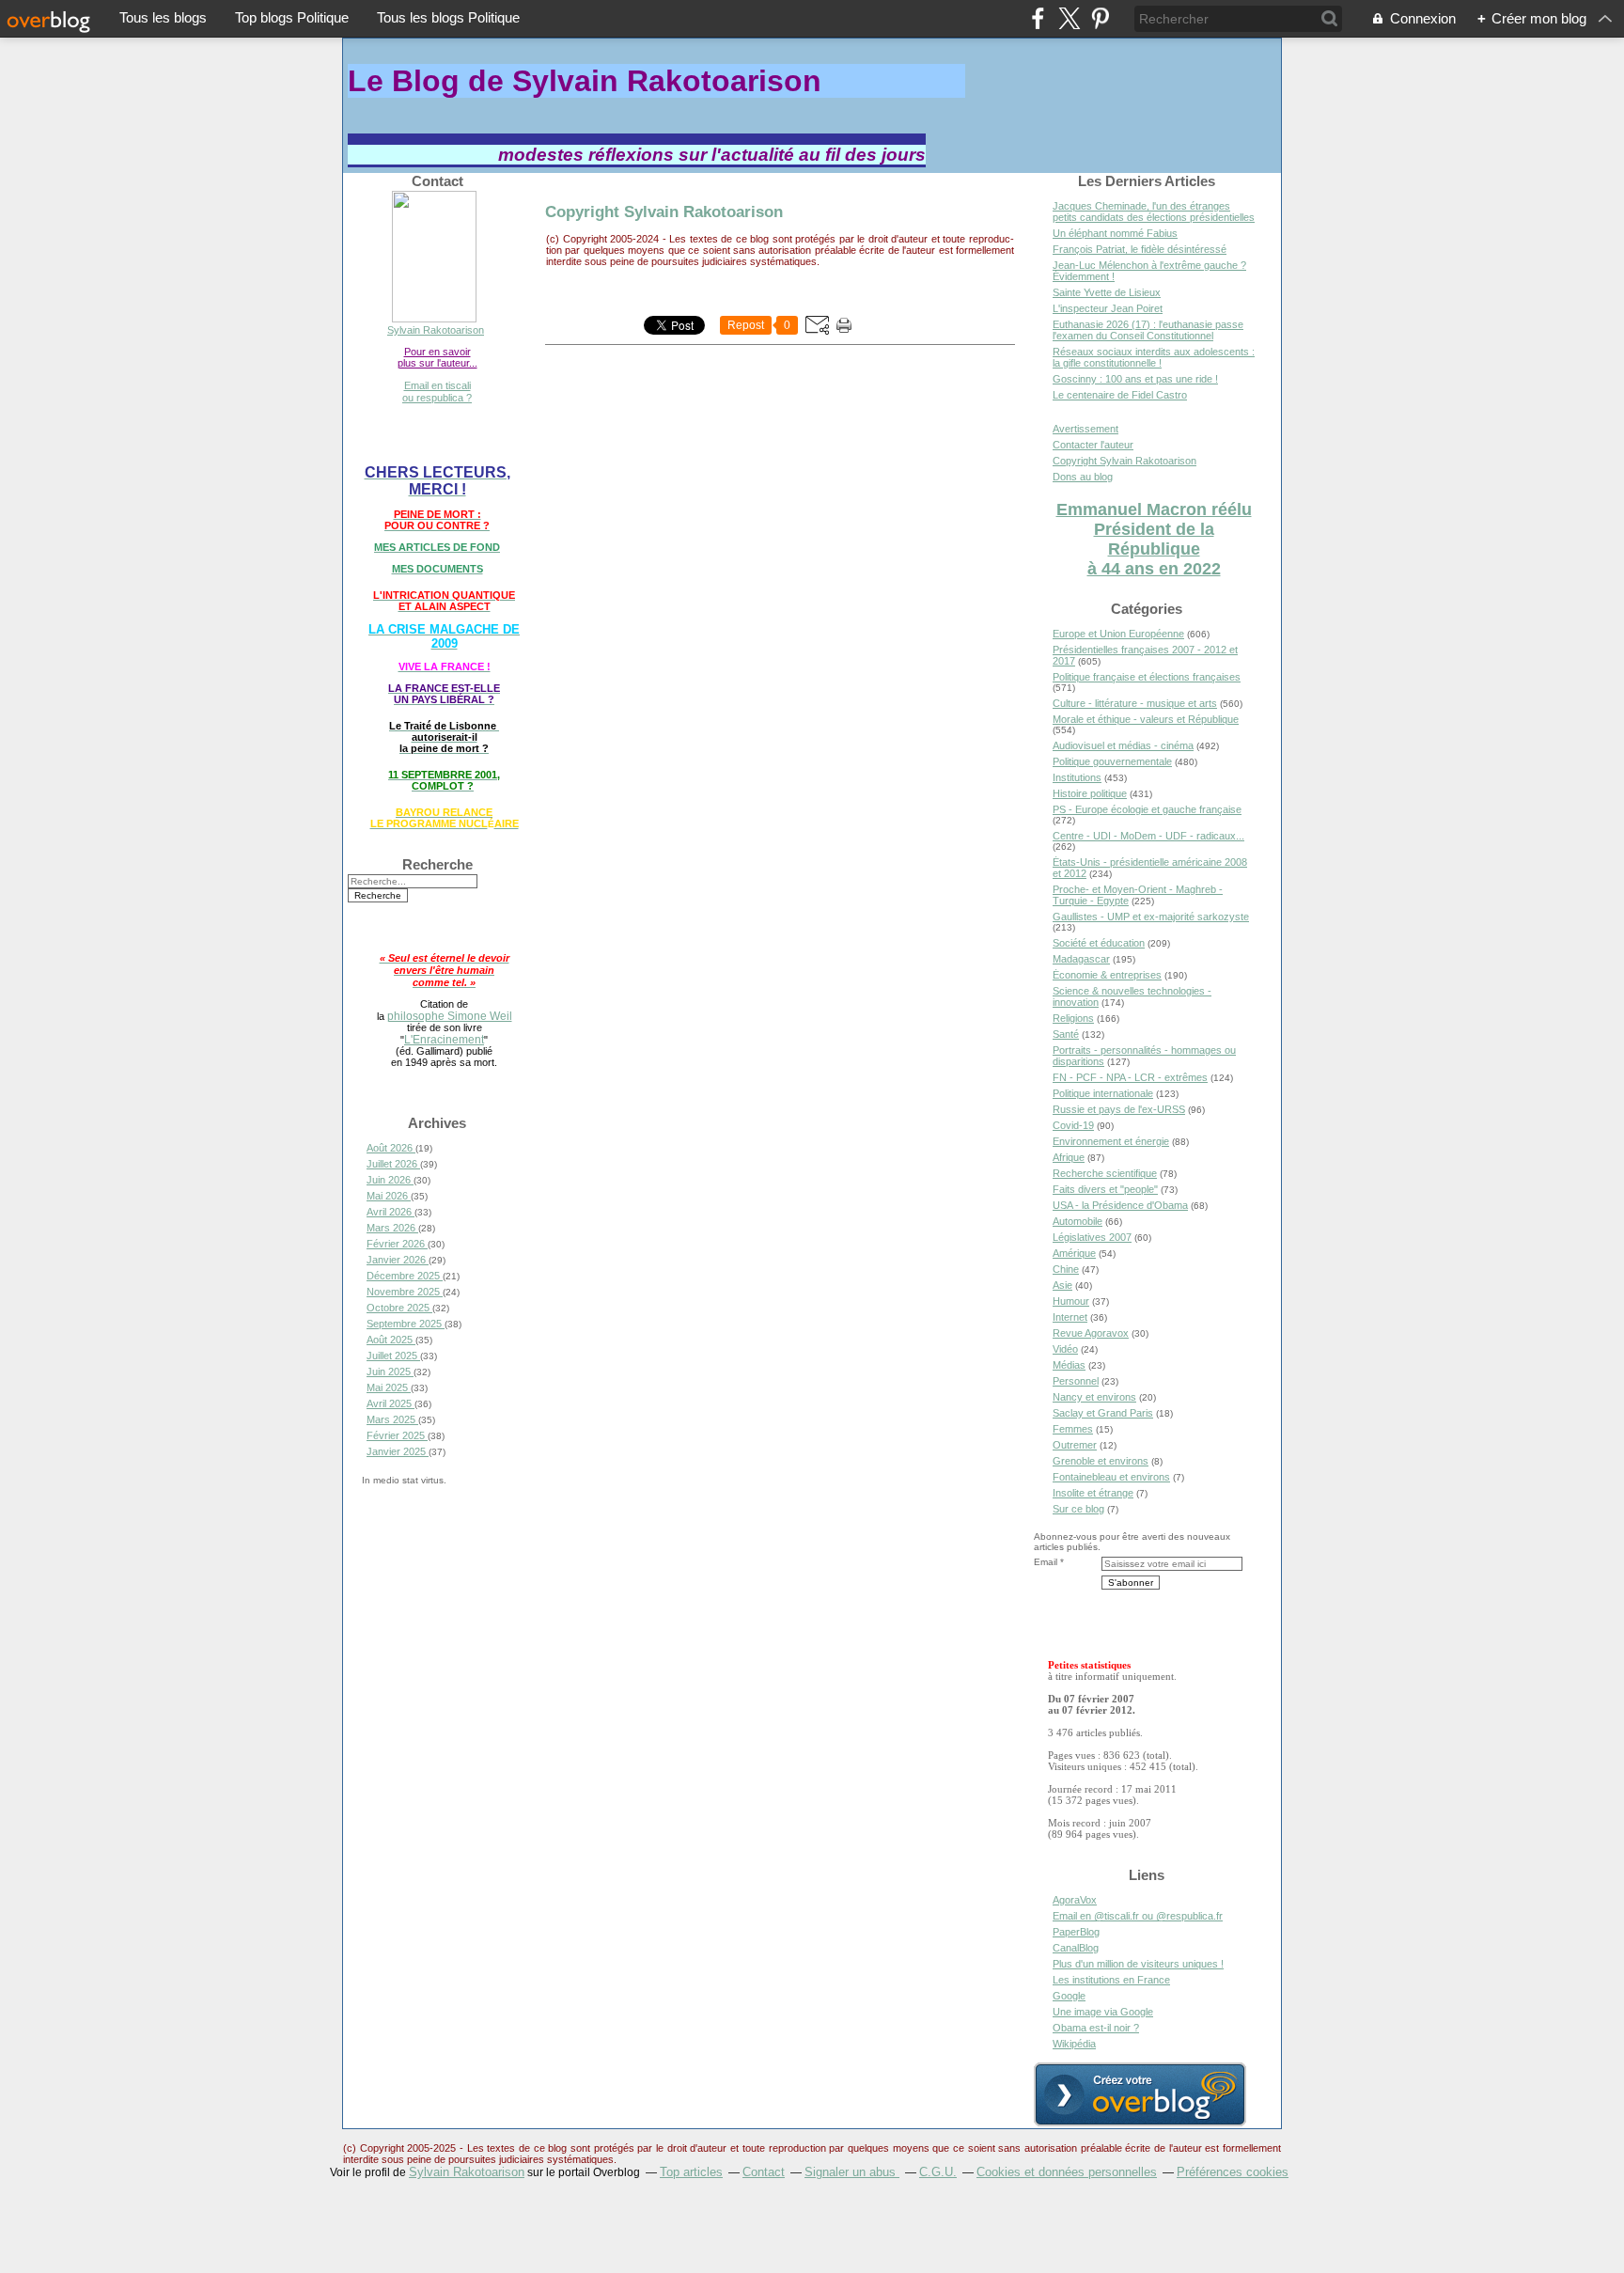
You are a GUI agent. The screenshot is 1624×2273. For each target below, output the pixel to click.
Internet (1070, 1317)
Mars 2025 (392, 1419)
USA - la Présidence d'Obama (1120, 1205)
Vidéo (1065, 1349)
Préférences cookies (1233, 2172)
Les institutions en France (1111, 1980)
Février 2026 (397, 1244)
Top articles (691, 2172)
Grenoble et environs (1101, 1461)
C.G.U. (938, 2172)
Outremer (1075, 1445)
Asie (1062, 1285)
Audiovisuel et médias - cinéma (1123, 745)
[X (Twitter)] (1069, 18)
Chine (1066, 1269)
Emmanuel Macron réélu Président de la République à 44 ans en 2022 (1154, 539)
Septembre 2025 (406, 1324)
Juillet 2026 (393, 1164)
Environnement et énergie (1111, 1141)
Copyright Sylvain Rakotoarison (664, 212)
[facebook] (1038, 18)
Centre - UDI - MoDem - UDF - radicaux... (1148, 836)
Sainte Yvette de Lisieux (1107, 292)
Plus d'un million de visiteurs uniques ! (1138, 1964)
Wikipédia (1074, 2044)
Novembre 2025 (405, 1292)
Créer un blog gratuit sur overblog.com (1140, 2094)
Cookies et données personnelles (1067, 2172)
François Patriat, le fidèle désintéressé (1140, 249)
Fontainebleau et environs (1111, 1477)
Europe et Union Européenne (1118, 634)
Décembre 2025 (405, 1276)
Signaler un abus (852, 2172)
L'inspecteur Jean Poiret (1108, 308)
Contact (764, 2172)
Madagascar (1081, 959)
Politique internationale (1103, 1093)
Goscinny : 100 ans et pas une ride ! (1135, 379)
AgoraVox (1075, 1900)
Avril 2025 (390, 1403)
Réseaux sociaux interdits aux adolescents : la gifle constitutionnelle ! (1154, 357)
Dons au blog (1083, 477)
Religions (1073, 1018)
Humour (1071, 1301)
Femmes (1073, 1429)
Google (1069, 1996)
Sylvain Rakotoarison (436, 330)
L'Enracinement (444, 1039)
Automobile (1077, 1221)
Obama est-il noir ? (1096, 2028)
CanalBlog (1076, 1948)
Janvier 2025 (398, 1451)
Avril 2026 (390, 1212)
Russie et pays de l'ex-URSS (1119, 1109)
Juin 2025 (390, 1372)
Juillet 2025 (393, 1356)
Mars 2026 (392, 1228)
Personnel (1076, 1381)
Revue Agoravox (1091, 1333)
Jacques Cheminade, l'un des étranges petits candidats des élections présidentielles (1154, 212)
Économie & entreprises (1107, 975)
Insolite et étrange (1093, 1493)
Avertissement (1085, 429)
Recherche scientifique (1105, 1173)
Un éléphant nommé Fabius (1115, 233)
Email (1046, 1562)
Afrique (1069, 1157)
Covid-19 (1073, 1125)
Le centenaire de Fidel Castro (1120, 395)
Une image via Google (1103, 2012)
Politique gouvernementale (1112, 761)
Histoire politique (1090, 793)
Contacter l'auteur (1093, 445)
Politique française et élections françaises (1147, 677)
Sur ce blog (1078, 1509)
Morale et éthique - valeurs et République (1146, 719)
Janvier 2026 (398, 1260)
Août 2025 (391, 1340)
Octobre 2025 (399, 1308)
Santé (1066, 1034)
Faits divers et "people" (1105, 1189)
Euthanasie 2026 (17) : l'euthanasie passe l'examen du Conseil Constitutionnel (1148, 330)
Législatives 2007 (1092, 1237)
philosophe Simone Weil (450, 1016)
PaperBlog (1076, 1932)
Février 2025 (397, 1435)
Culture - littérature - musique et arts (1135, 703)
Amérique (1074, 1253)
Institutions (1077, 777)
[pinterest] (1100, 18)
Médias (1069, 1365)
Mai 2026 (389, 1196)
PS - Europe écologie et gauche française (1147, 809)
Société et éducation (1099, 943)
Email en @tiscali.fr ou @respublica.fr (1138, 1916)
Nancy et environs (1094, 1397)
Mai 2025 (389, 1387)
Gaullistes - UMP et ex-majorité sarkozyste (1151, 917)
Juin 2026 (390, 1180)
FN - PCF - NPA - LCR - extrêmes (1130, 1077)
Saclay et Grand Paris (1103, 1413)
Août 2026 (391, 1148)
